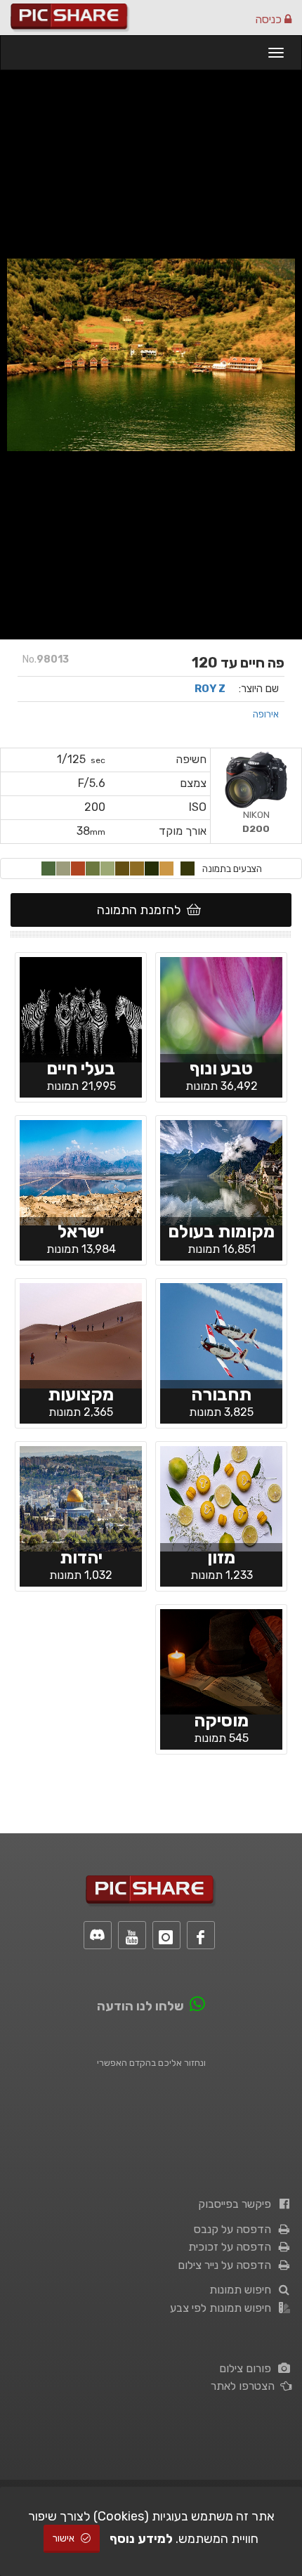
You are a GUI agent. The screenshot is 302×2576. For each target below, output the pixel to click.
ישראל (81, 1231)
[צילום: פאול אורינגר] (221, 1660)
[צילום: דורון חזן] (221, 1334)
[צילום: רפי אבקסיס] (81, 1334)
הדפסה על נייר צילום (227, 2265)
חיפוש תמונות (243, 2290)
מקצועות (81, 1394)
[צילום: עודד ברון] (81, 1171)
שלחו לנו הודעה (140, 2006)
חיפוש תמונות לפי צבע (223, 2308)
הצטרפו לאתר (245, 2386)
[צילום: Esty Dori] (221, 1497)
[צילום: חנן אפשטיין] (221, 1171)
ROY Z (210, 689)
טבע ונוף (221, 1068)
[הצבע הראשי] (188, 869)
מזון (221, 1557)
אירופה (266, 714)
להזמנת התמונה (142, 910)
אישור (65, 2538)
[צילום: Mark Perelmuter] (81, 1008)
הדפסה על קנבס (235, 2229)
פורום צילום (248, 2368)
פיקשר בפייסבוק (237, 2204)
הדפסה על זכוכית (232, 2247)
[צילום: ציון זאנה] (81, 1497)
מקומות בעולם (221, 1231)
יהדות (81, 1557)
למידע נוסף (141, 2539)
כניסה (270, 19)
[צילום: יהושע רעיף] (221, 1008)
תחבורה (221, 1394)
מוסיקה (221, 1720)
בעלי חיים (81, 1068)
